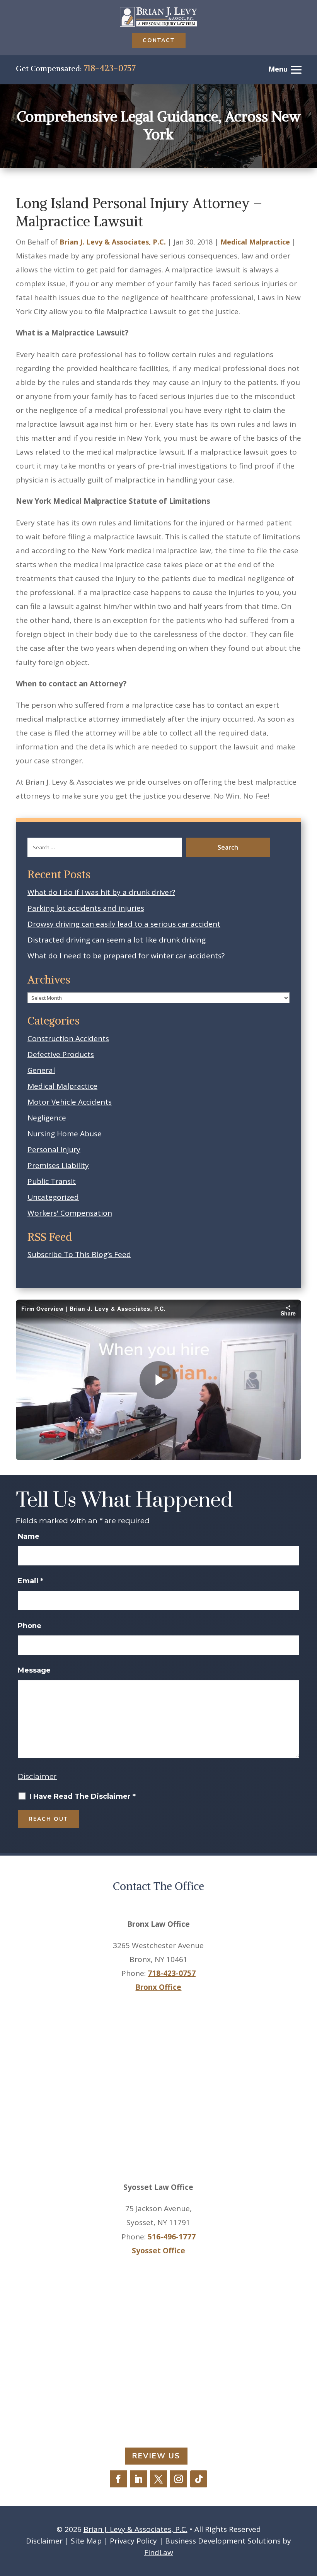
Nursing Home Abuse (65, 1134)
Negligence (47, 1118)
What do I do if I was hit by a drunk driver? (101, 892)
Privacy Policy (133, 2541)
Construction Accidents (68, 1038)
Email (31, 1581)
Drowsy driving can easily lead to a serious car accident (124, 924)
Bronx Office (158, 1987)
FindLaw (159, 2552)
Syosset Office (158, 2251)
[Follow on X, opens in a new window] (158, 2479)
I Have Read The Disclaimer (83, 1796)
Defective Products (61, 1054)
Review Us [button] (156, 2456)
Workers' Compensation (70, 1213)
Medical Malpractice (255, 242)
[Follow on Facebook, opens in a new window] (118, 2479)
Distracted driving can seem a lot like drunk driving (117, 940)
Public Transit (52, 1181)
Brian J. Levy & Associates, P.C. (113, 242)
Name (29, 1536)
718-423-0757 (109, 68)
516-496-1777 (172, 2237)
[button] (308, 2519)
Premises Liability (58, 1165)
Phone (30, 1626)
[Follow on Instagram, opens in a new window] (179, 2479)
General (41, 1070)
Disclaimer (37, 1776)
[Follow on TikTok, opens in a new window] (199, 2479)
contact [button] (159, 40)
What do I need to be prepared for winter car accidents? (126, 956)
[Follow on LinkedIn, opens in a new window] (138, 2479)
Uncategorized (53, 1197)
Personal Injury (54, 1149)
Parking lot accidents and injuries (86, 908)
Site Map (86, 2541)
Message (34, 1670)
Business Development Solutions (223, 2541)
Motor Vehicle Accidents (70, 1102)
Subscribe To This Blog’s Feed (79, 1254)
